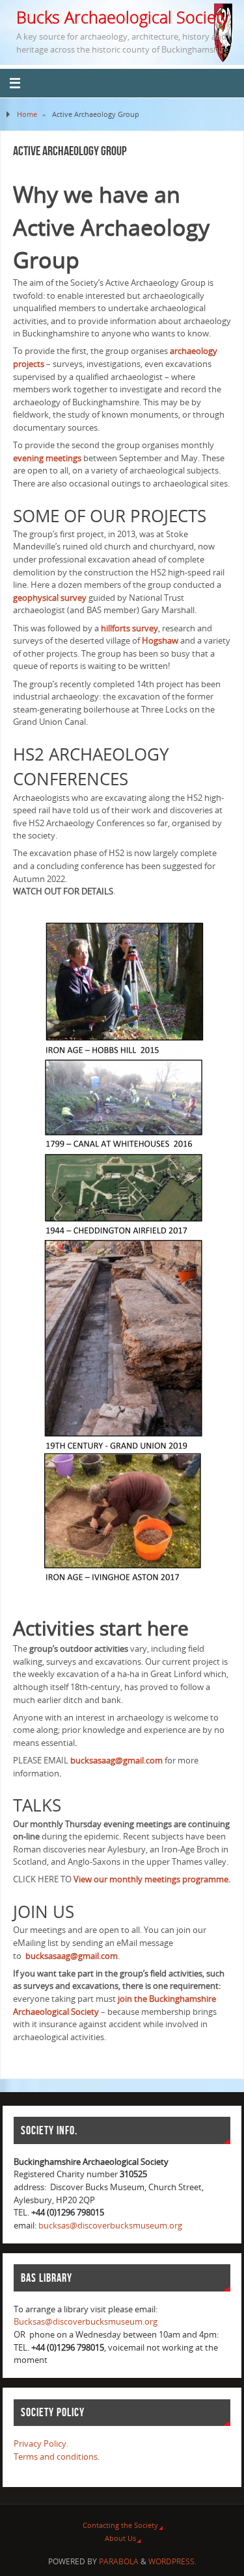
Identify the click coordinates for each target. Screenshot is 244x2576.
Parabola (119, 2561)
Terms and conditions (56, 2457)
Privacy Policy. (41, 2444)
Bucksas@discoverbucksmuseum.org (86, 2322)
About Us (120, 2538)
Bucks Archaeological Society (122, 17)
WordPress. (172, 2561)
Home (27, 114)
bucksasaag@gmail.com (115, 1761)
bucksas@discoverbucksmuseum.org (110, 2226)
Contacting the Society (120, 2525)
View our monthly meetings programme (151, 1879)
